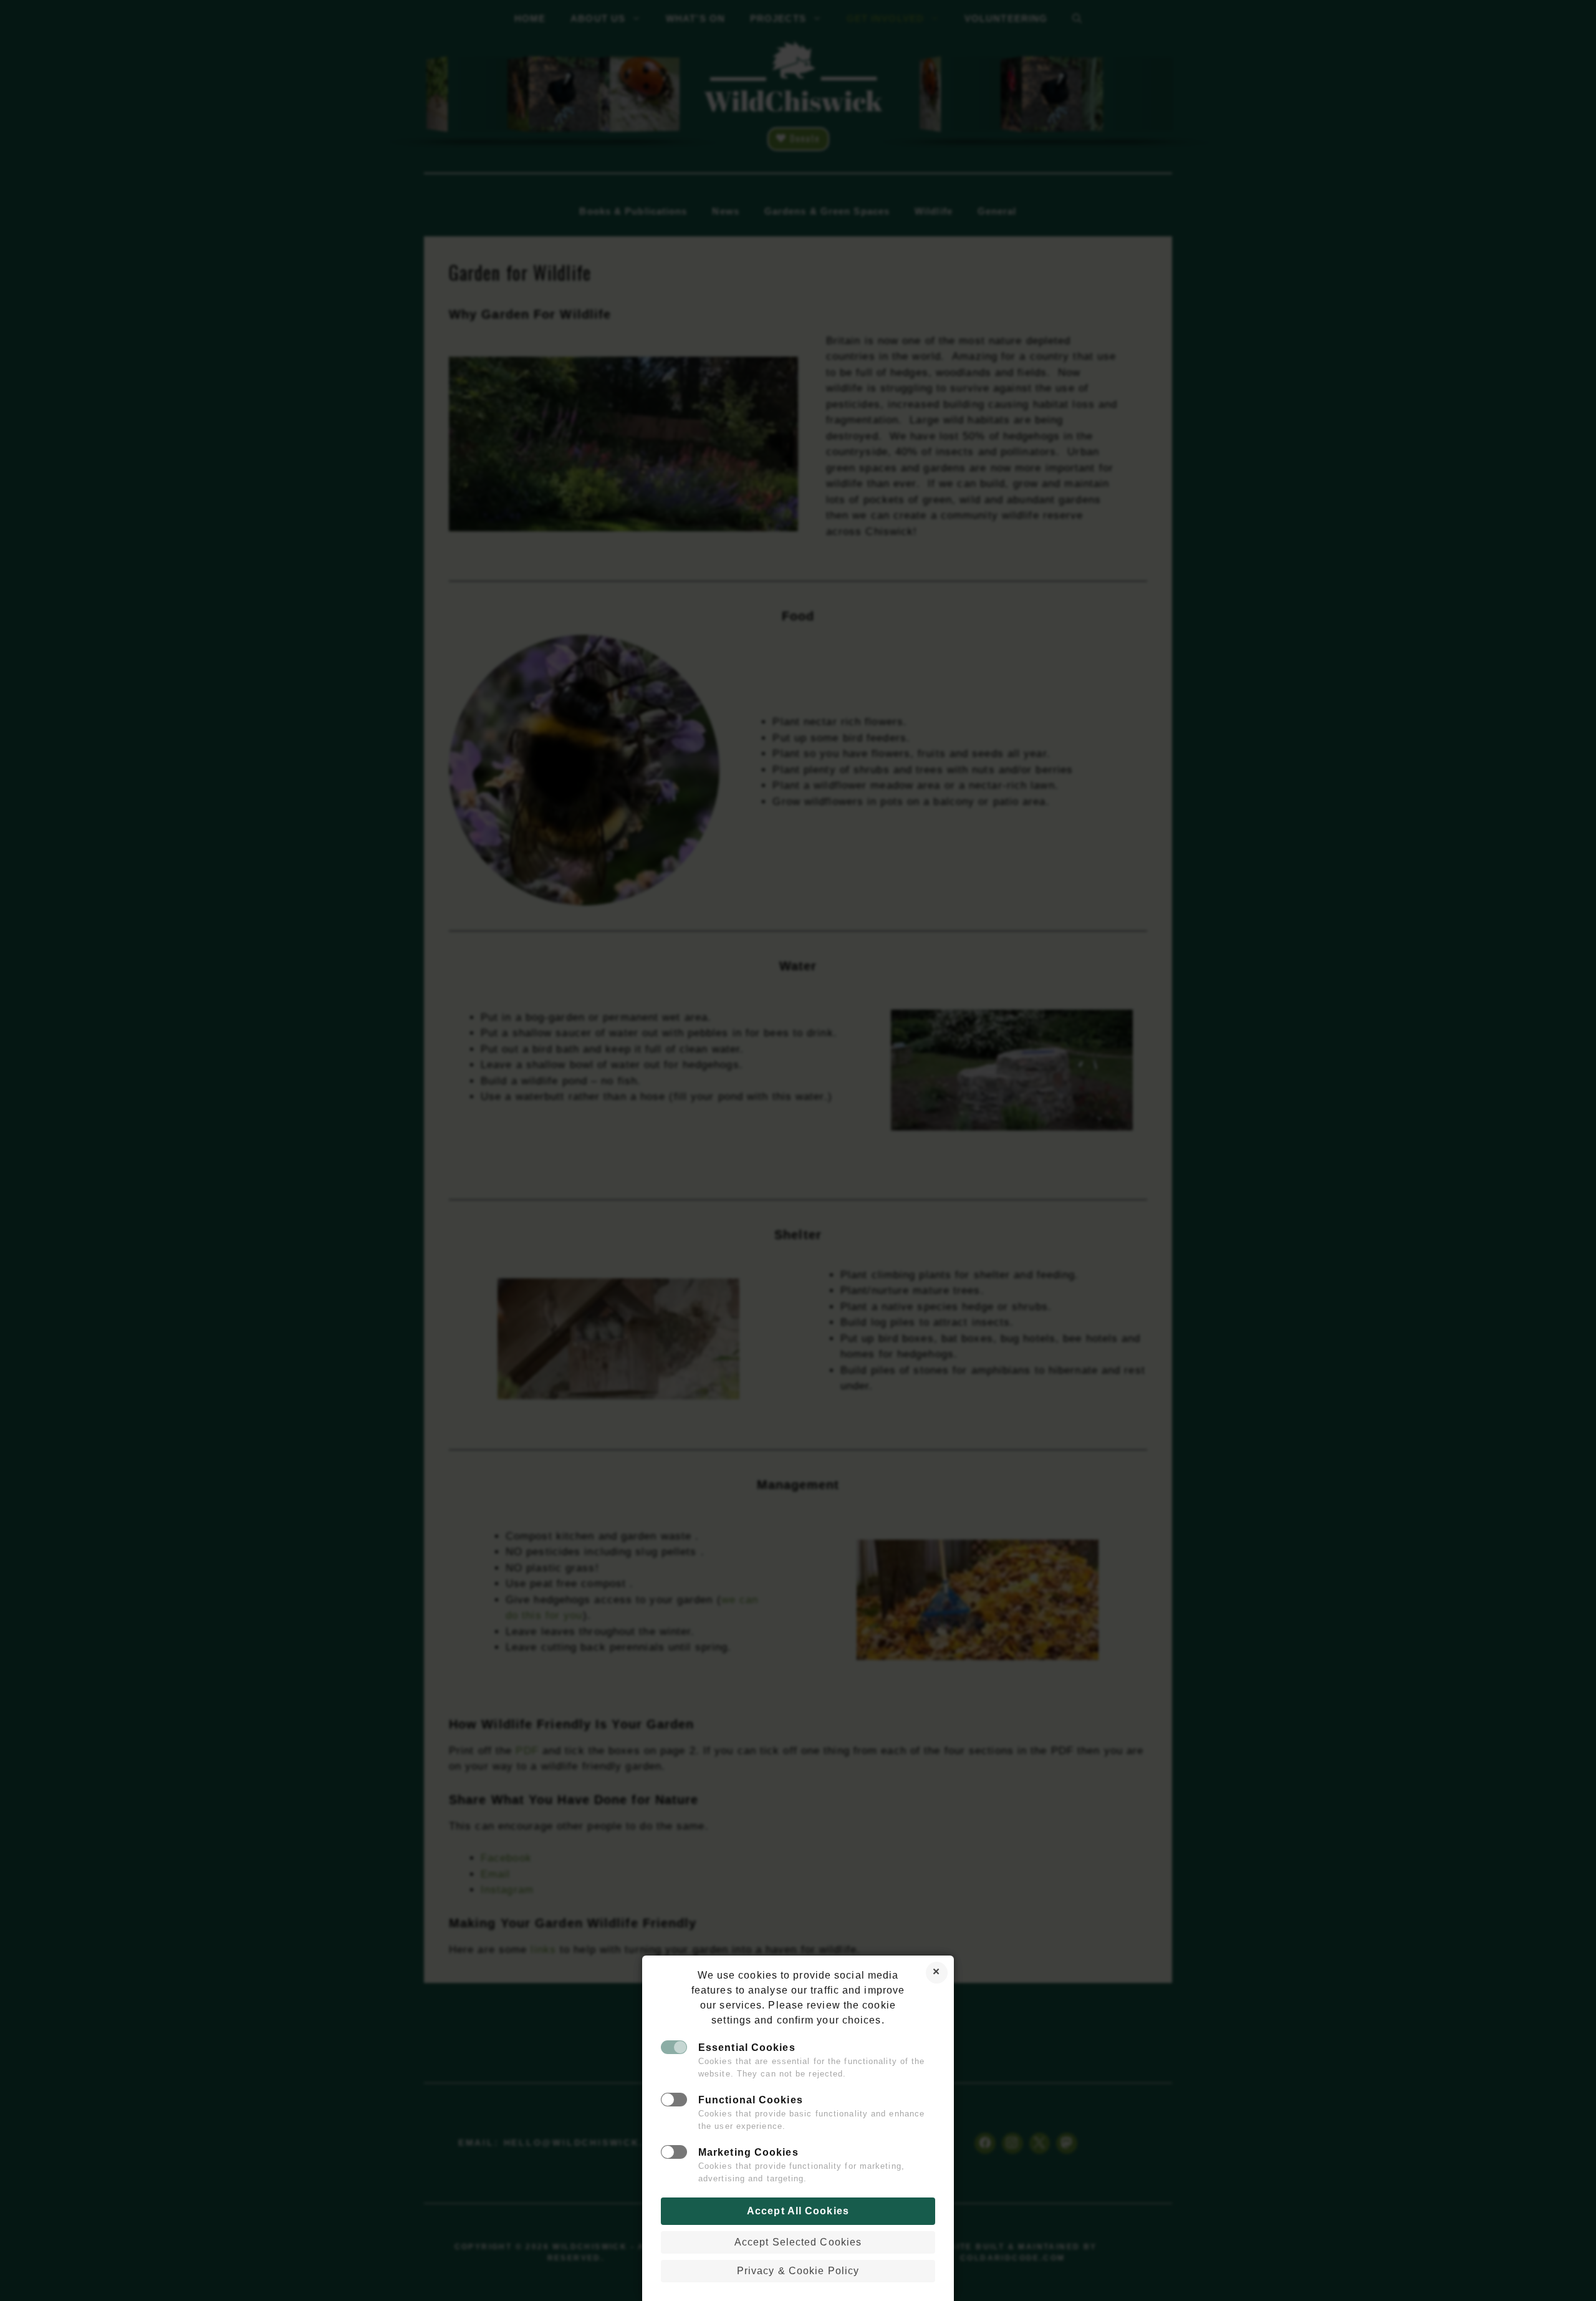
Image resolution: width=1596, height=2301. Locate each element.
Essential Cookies (747, 2048)
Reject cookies (937, 1973)
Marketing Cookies (748, 2152)
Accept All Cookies (798, 2211)
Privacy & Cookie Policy (798, 2271)
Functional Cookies (751, 2100)
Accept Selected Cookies (798, 2242)
